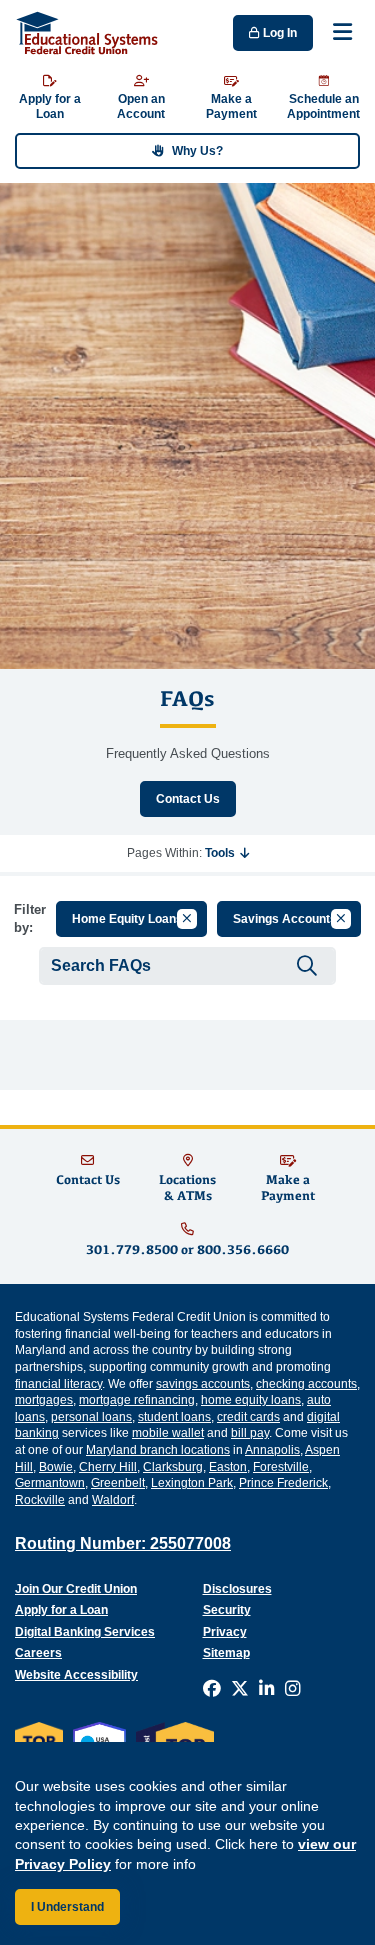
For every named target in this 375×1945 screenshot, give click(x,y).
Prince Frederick (283, 1483)
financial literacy (58, 1384)
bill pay (250, 1433)
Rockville (40, 1500)
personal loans (91, 1417)
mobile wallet (168, 1433)
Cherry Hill (108, 1467)
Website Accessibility (76, 1675)
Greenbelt (118, 1483)
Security (227, 1610)
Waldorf (113, 1500)
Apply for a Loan (61, 1610)
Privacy (225, 1632)
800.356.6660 (243, 1249)
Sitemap (226, 1653)
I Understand (67, 1907)
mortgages (44, 1400)
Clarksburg (173, 1467)
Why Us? (197, 151)
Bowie (56, 1467)
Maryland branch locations (158, 1450)
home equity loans (251, 1400)
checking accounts (306, 1384)
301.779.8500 (132, 1249)
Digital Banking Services (85, 1632)
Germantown (50, 1483)
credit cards (248, 1417)
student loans (174, 1417)
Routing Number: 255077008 (123, 1543)
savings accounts (203, 1384)
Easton (228, 1467)
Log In (278, 33)
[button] (227, 853)
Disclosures (237, 1589)
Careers (38, 1653)
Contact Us (188, 799)
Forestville (281, 1467)
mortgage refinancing (137, 1400)
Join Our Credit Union (76, 1589)
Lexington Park (192, 1483)
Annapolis (272, 1450)
